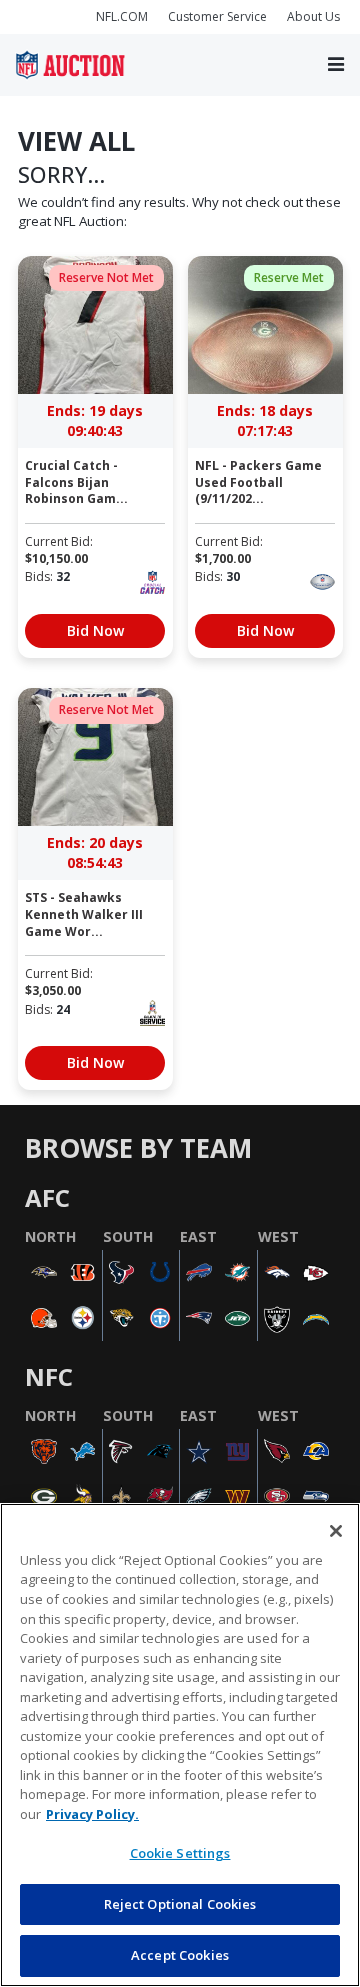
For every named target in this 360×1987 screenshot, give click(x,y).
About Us (313, 16)
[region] (180, 1745)
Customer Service (217, 16)
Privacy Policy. (92, 1814)
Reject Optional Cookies (180, 1904)
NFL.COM (122, 16)
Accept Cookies (180, 1955)
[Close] (336, 1531)
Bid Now (95, 630)
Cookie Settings (180, 1853)
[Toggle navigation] (336, 65)
